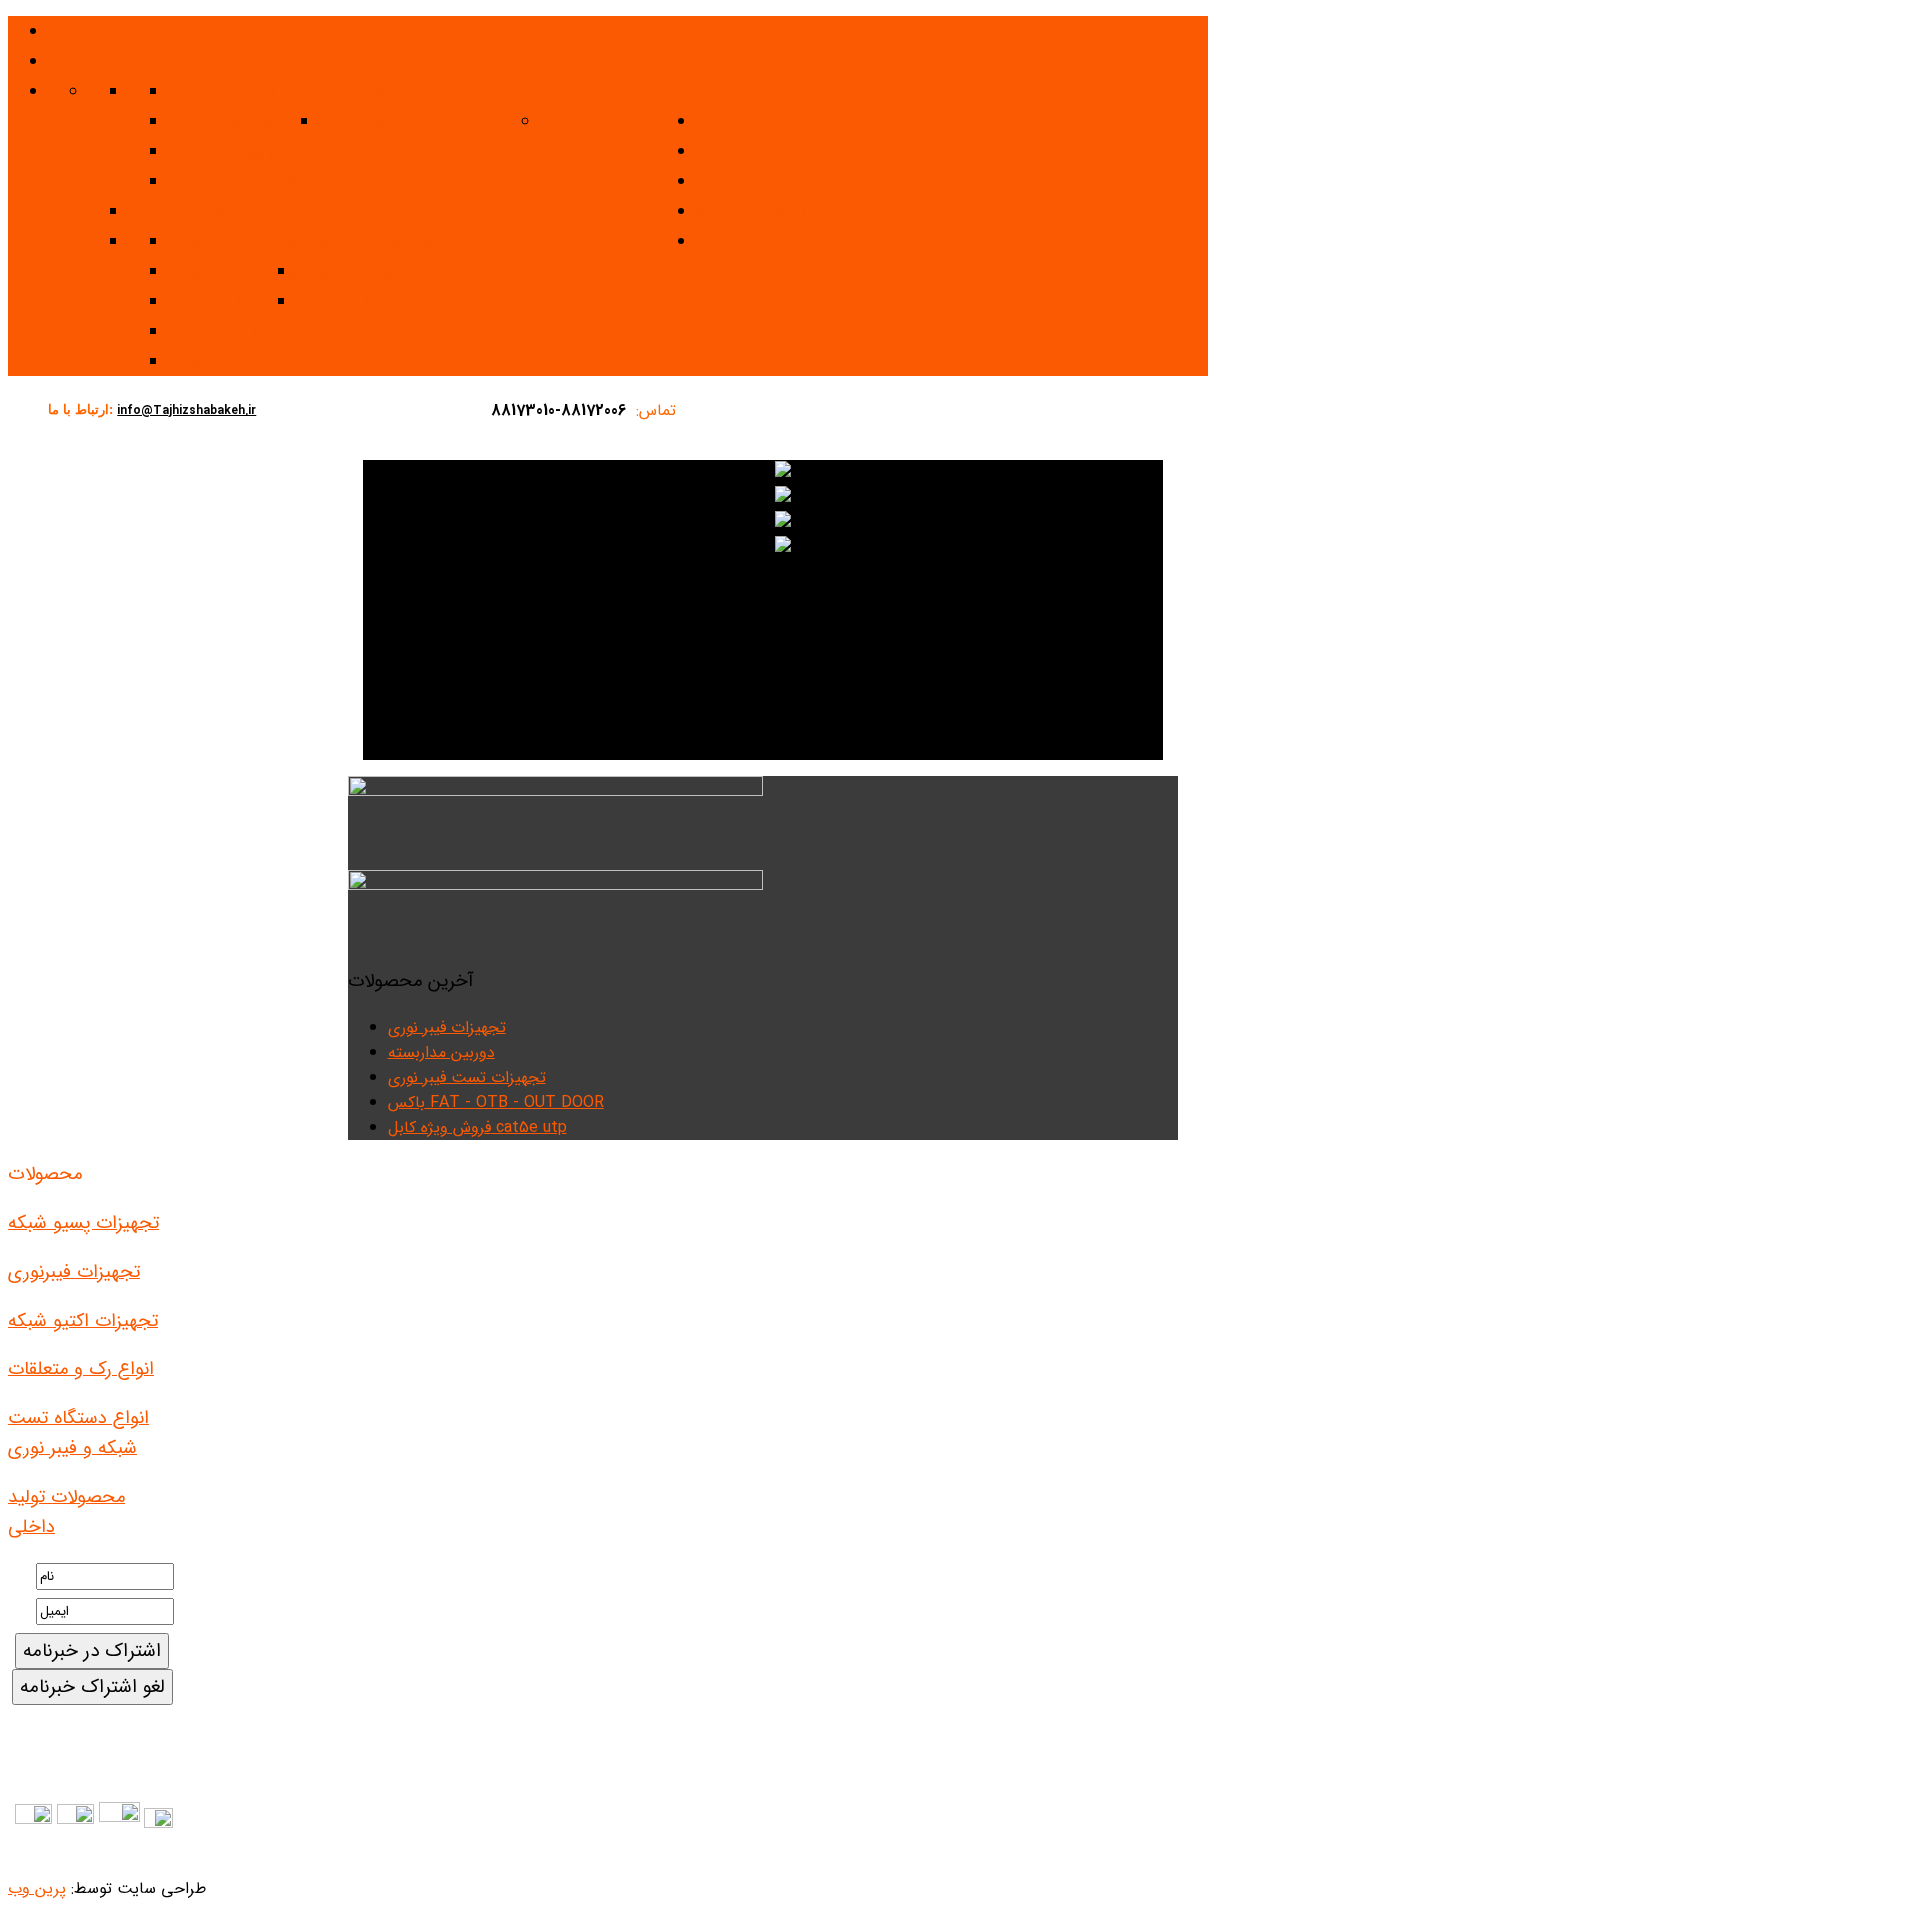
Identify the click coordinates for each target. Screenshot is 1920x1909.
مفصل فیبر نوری (361, 299)
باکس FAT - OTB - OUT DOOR (496, 1102)
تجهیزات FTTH (227, 329)
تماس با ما (737, 181)
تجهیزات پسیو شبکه (618, 89)
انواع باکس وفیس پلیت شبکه (281, 179)
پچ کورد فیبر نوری (365, 239)
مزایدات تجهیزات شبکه (785, 211)
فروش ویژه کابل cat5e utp (477, 1127)
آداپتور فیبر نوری (232, 299)
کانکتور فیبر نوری (364, 269)
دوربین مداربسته (441, 1052)
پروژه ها (726, 121)
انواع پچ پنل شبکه (236, 149)
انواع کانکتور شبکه (391, 119)
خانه (64, 31)
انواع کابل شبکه (380, 89)
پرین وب (37, 1888)
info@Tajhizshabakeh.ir (186, 410)
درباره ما (78, 61)
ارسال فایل (736, 241)
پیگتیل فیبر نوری (232, 239)
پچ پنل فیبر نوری (231, 269)
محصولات (733, 91)
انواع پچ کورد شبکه (241, 119)
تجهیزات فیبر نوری (612, 119)
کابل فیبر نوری (185, 209)
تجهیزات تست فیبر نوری (467, 1077)
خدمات (723, 151)
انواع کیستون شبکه (243, 89)
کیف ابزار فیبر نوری (245, 359)
